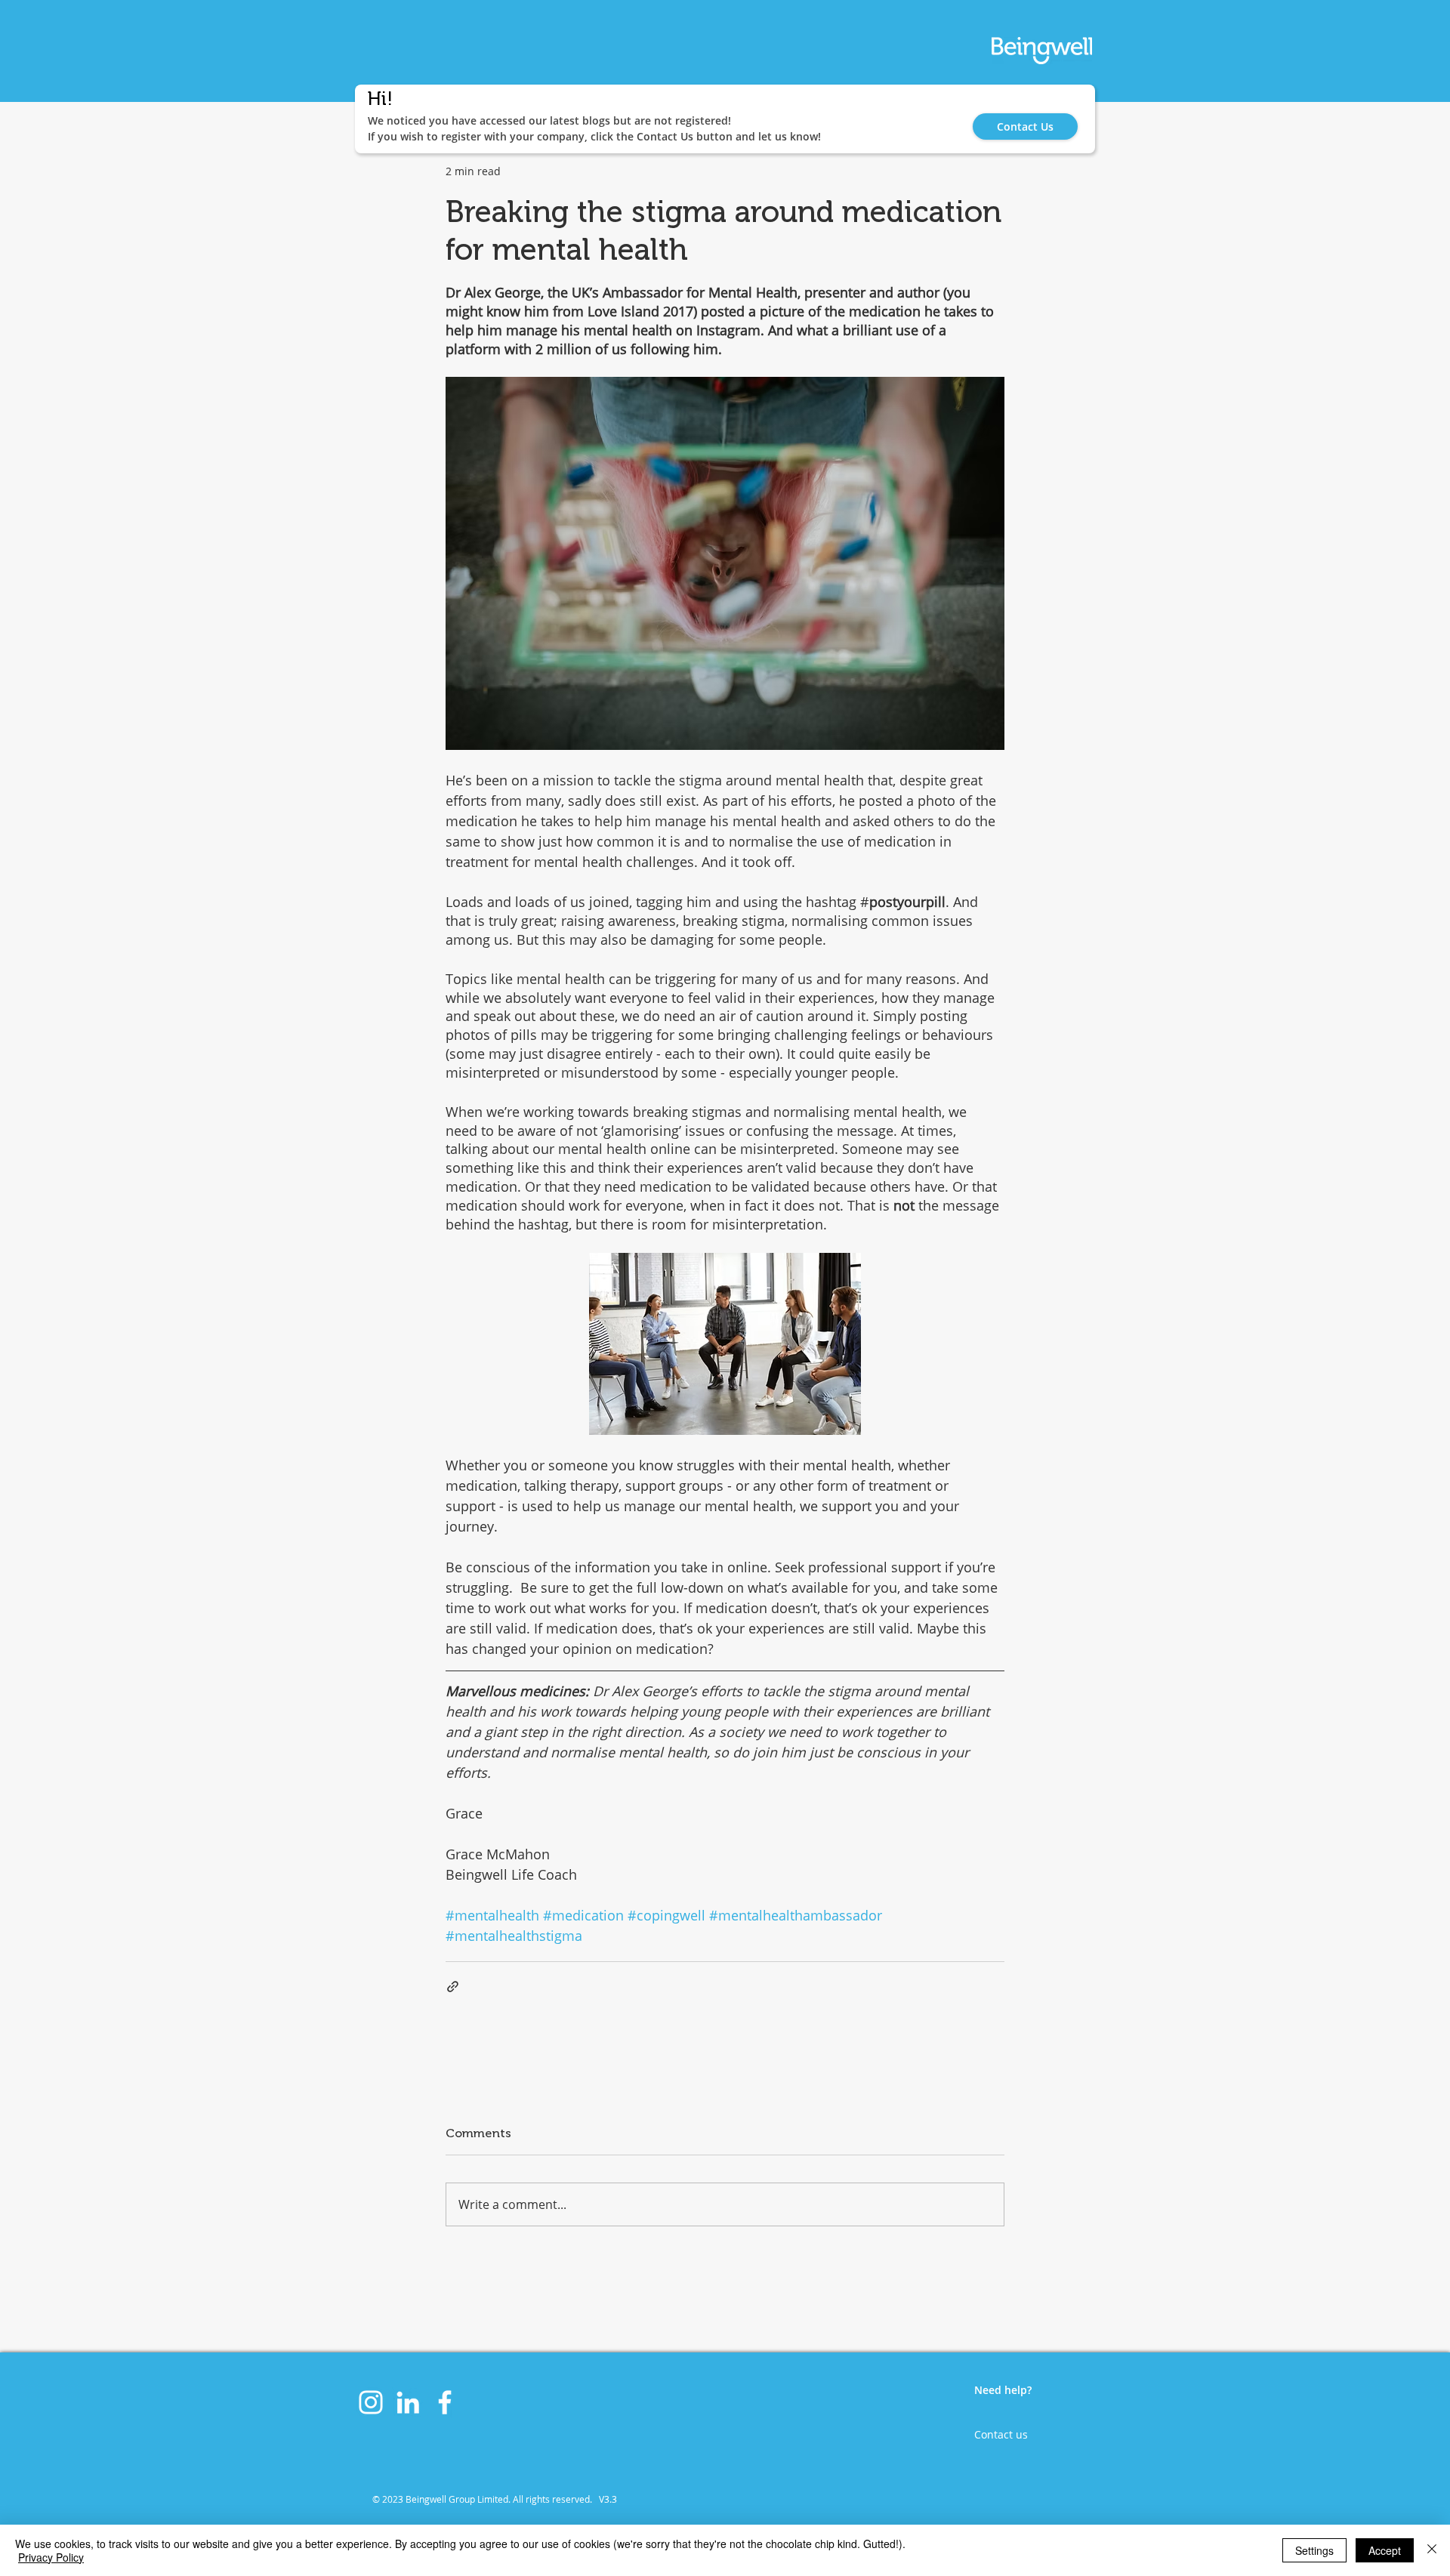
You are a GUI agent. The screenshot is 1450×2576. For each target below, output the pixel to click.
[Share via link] (453, 1987)
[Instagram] (371, 2402)
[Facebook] (445, 2402)
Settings (1314, 2550)
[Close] (1432, 2550)
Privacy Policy (51, 2557)
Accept (1385, 2550)
